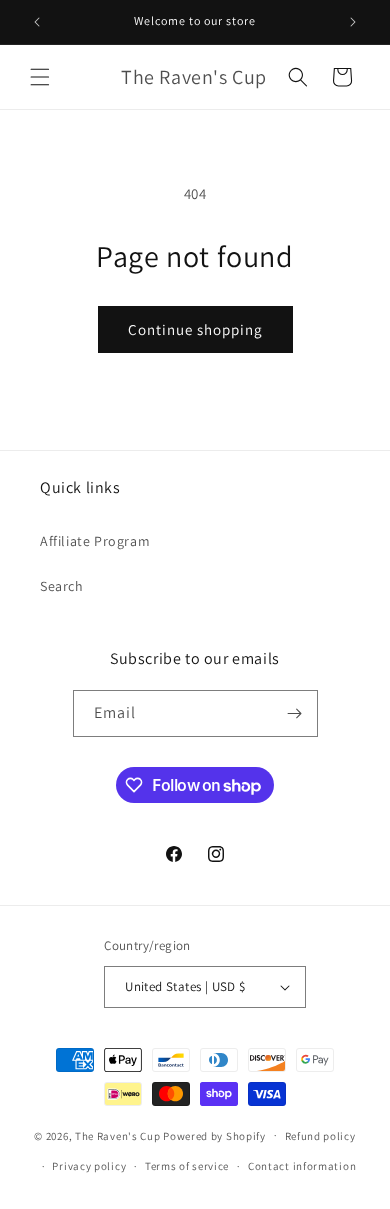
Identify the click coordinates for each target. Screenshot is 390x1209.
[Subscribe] (295, 713)
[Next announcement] (353, 22)
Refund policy (320, 1136)
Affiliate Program (95, 541)
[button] (40, 77)
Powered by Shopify (214, 1135)
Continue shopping (195, 329)
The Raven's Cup (118, 1135)
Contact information (302, 1166)
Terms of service (187, 1166)
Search (62, 586)
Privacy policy (89, 1166)
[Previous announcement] (37, 22)
